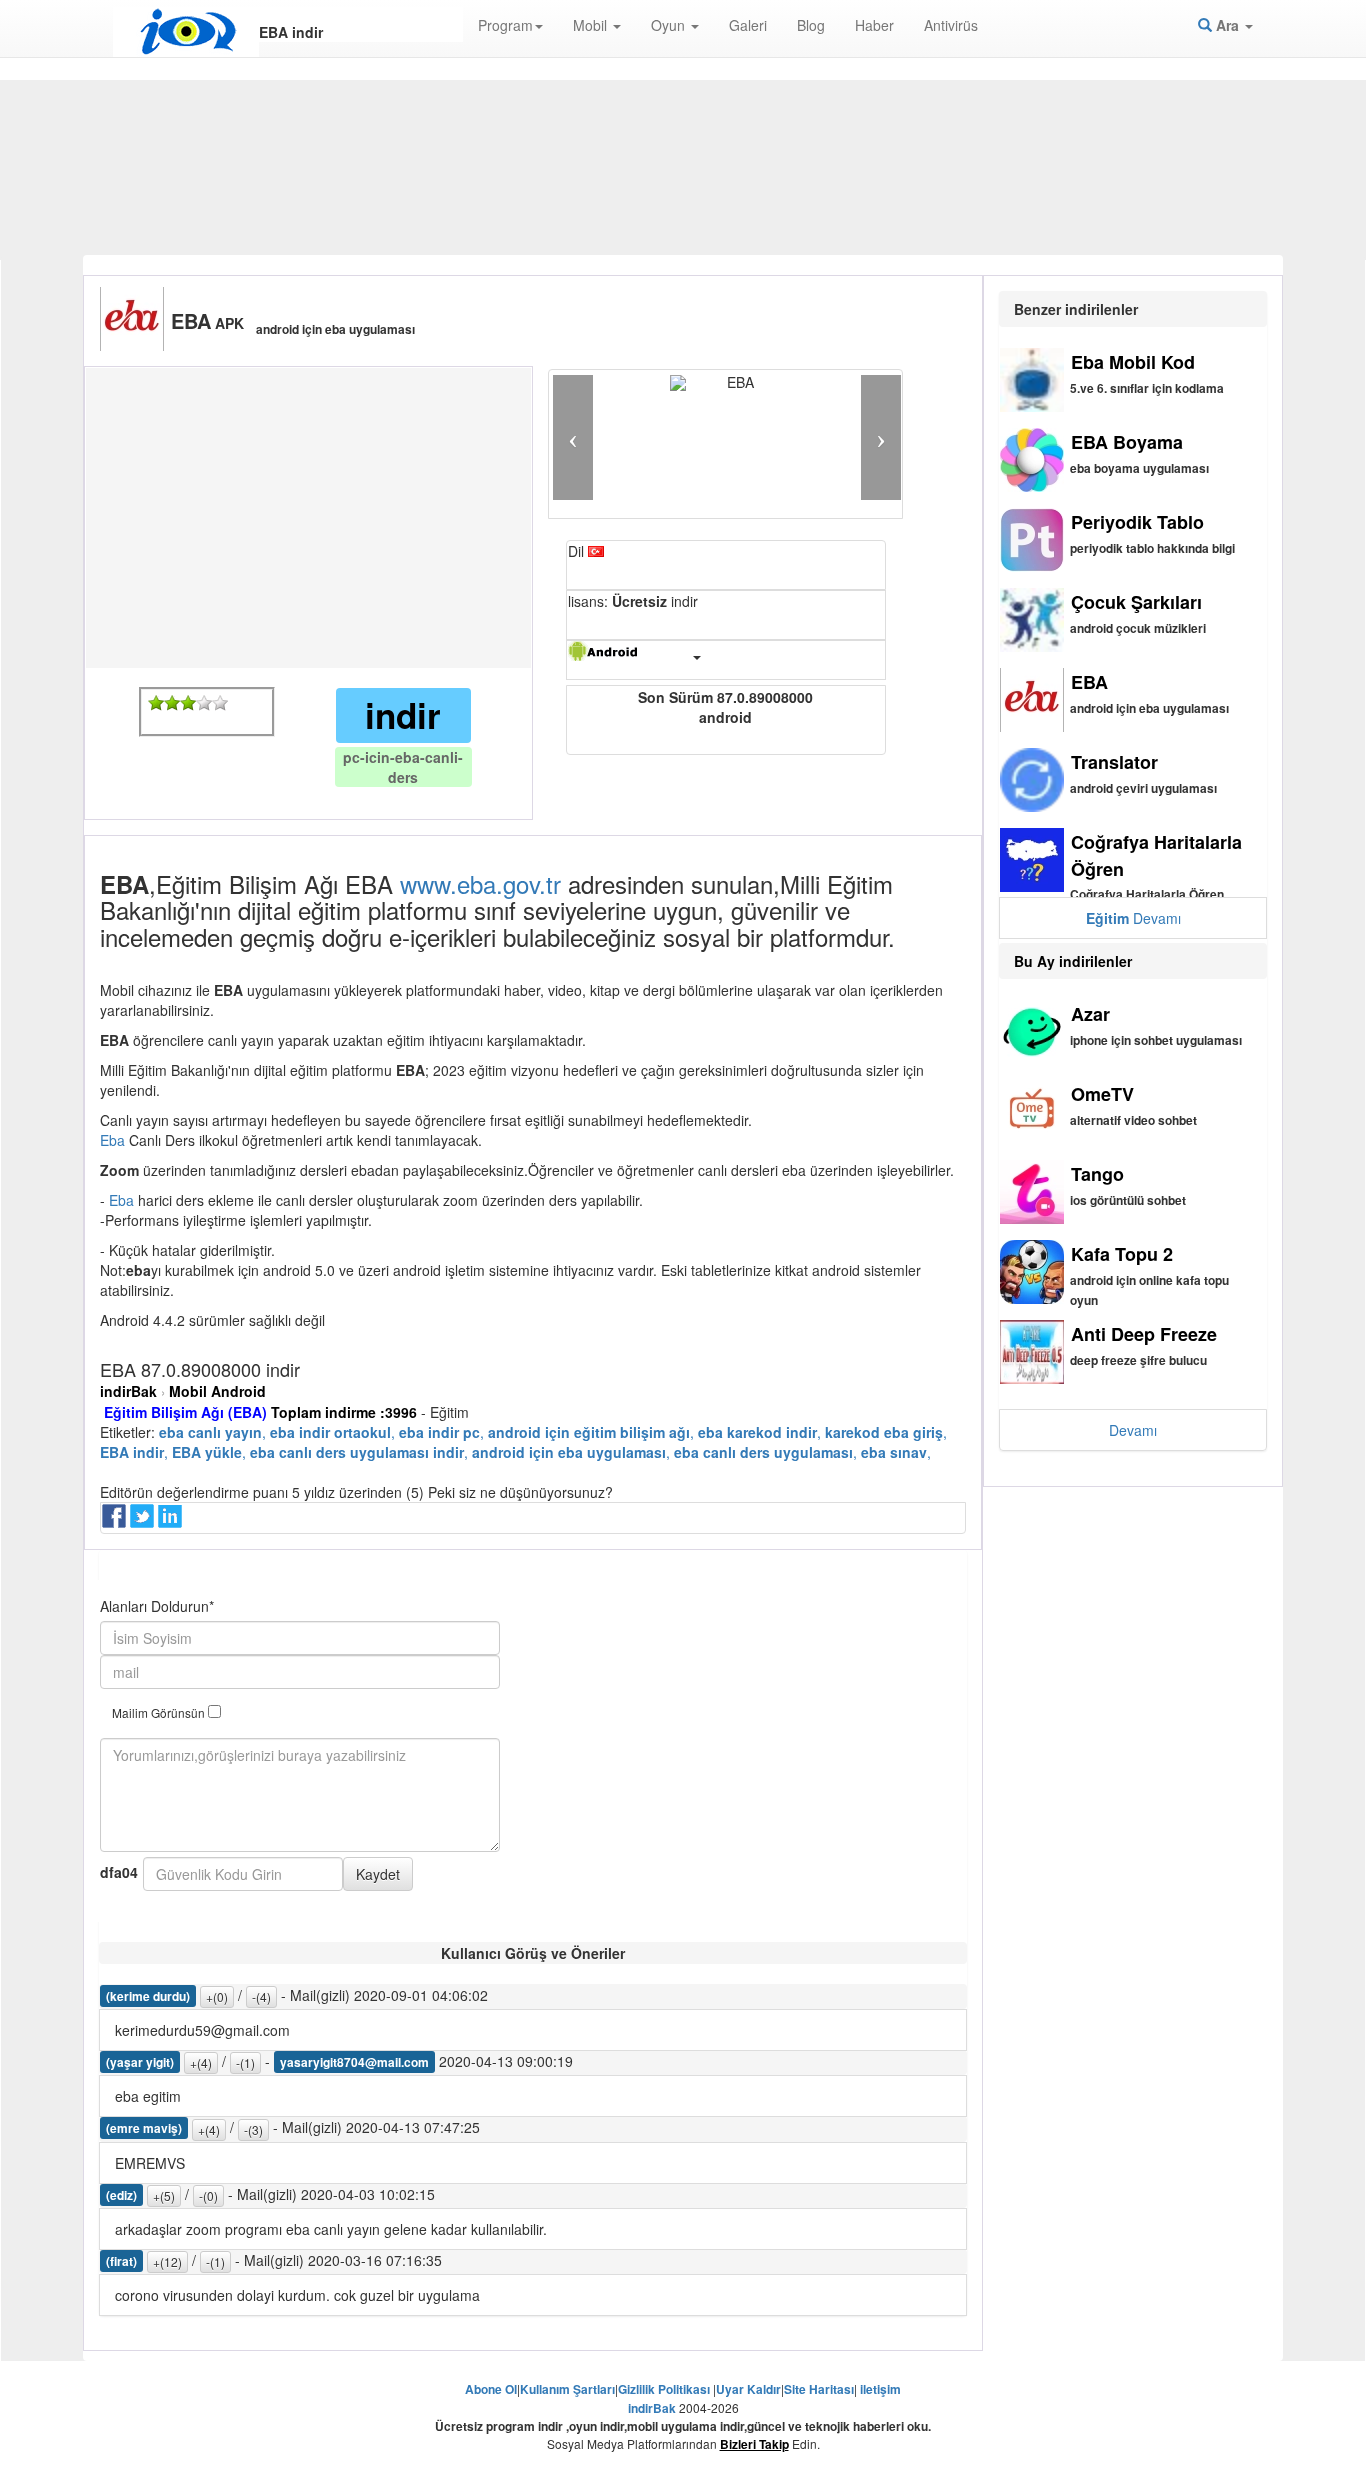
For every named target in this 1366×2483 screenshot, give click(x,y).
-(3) (253, 2129)
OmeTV (1102, 1094)
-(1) (245, 2062)
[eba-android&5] (220, 703)
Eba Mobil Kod (1133, 362)
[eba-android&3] (188, 703)
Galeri (748, 25)
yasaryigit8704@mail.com (354, 2062)
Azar (1090, 1014)
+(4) (201, 2062)
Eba (114, 1140)
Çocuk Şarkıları (1136, 602)
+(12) (167, 2261)
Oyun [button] (670, 25)
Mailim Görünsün (160, 1712)
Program (505, 25)
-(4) (261, 1996)
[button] (573, 437)
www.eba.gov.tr (480, 883)
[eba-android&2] (172, 703)
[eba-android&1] (156, 703)
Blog (811, 25)
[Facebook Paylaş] (116, 1522)
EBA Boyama (1127, 442)
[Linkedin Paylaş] (172, 1522)
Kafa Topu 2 (1122, 1254)
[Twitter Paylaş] (144, 1522)
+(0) (217, 1996)
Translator (1114, 762)
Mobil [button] (592, 25)
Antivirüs (951, 25)
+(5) (164, 2195)
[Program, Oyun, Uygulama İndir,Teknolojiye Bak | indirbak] (186, 32)
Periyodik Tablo (1137, 522)
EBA (1089, 682)
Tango (1097, 1174)
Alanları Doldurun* (157, 1606)
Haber (874, 25)
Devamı (1133, 918)
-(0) (208, 2195)
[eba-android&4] (204, 703)
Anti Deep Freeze (1144, 1334)
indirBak (128, 1391)
